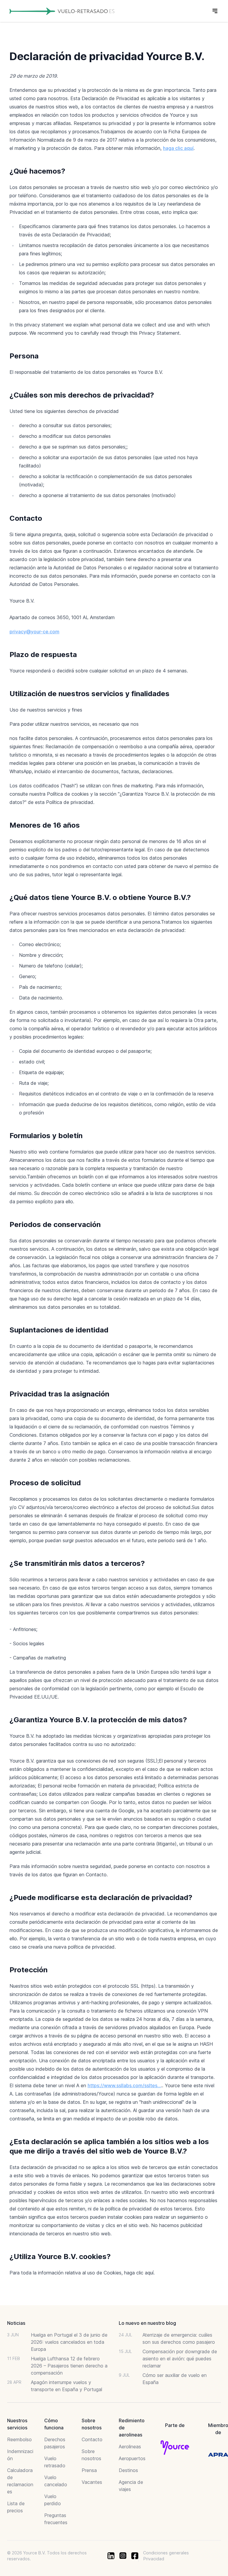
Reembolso (19, 2439)
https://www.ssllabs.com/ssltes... (124, 2085)
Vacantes (92, 2482)
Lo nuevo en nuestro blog (147, 2323)
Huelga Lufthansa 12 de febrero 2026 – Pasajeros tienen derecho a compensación (69, 2366)
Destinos (128, 2470)
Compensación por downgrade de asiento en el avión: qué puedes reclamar (180, 2359)
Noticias (16, 2323)
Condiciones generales (166, 2553)
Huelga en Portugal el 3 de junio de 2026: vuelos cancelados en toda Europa (69, 2342)
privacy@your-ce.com (34, 632)
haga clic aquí (178, 148)
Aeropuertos (132, 2458)
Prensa (89, 2470)
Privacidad (154, 2559)
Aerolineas (130, 2447)
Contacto (92, 2439)
